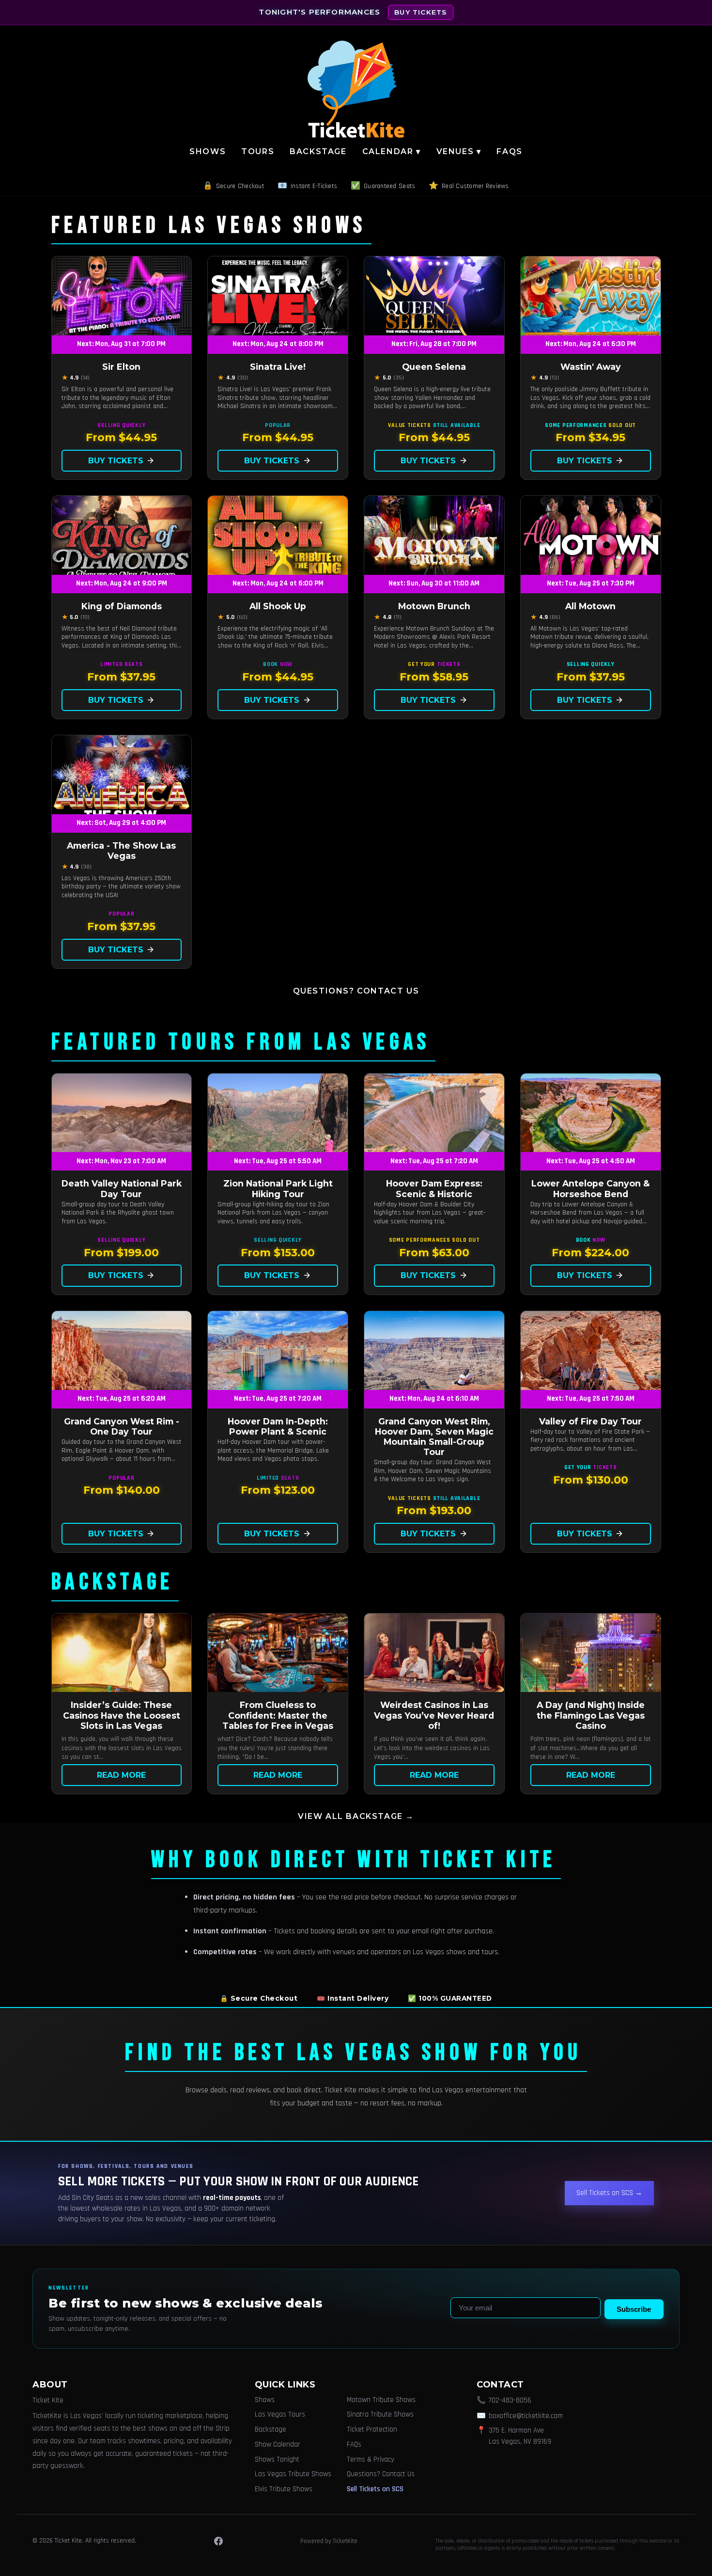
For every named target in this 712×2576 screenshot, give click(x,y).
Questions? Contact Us (356, 991)
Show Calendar (278, 2444)
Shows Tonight (277, 2459)
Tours (258, 151)
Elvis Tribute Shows (284, 2489)
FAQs (509, 151)
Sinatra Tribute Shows (380, 2414)
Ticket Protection (372, 2429)
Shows (208, 151)
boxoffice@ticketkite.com (526, 2416)
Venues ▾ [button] (459, 151)
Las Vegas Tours (280, 2414)
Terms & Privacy (371, 2459)
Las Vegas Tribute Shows (293, 2474)
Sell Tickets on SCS (375, 2489)
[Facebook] (218, 2541)
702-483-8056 (510, 2400)
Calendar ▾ (392, 151)
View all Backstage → (356, 1816)
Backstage (318, 151)
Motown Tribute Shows (381, 2400)
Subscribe (634, 2309)
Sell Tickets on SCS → (609, 2193)
